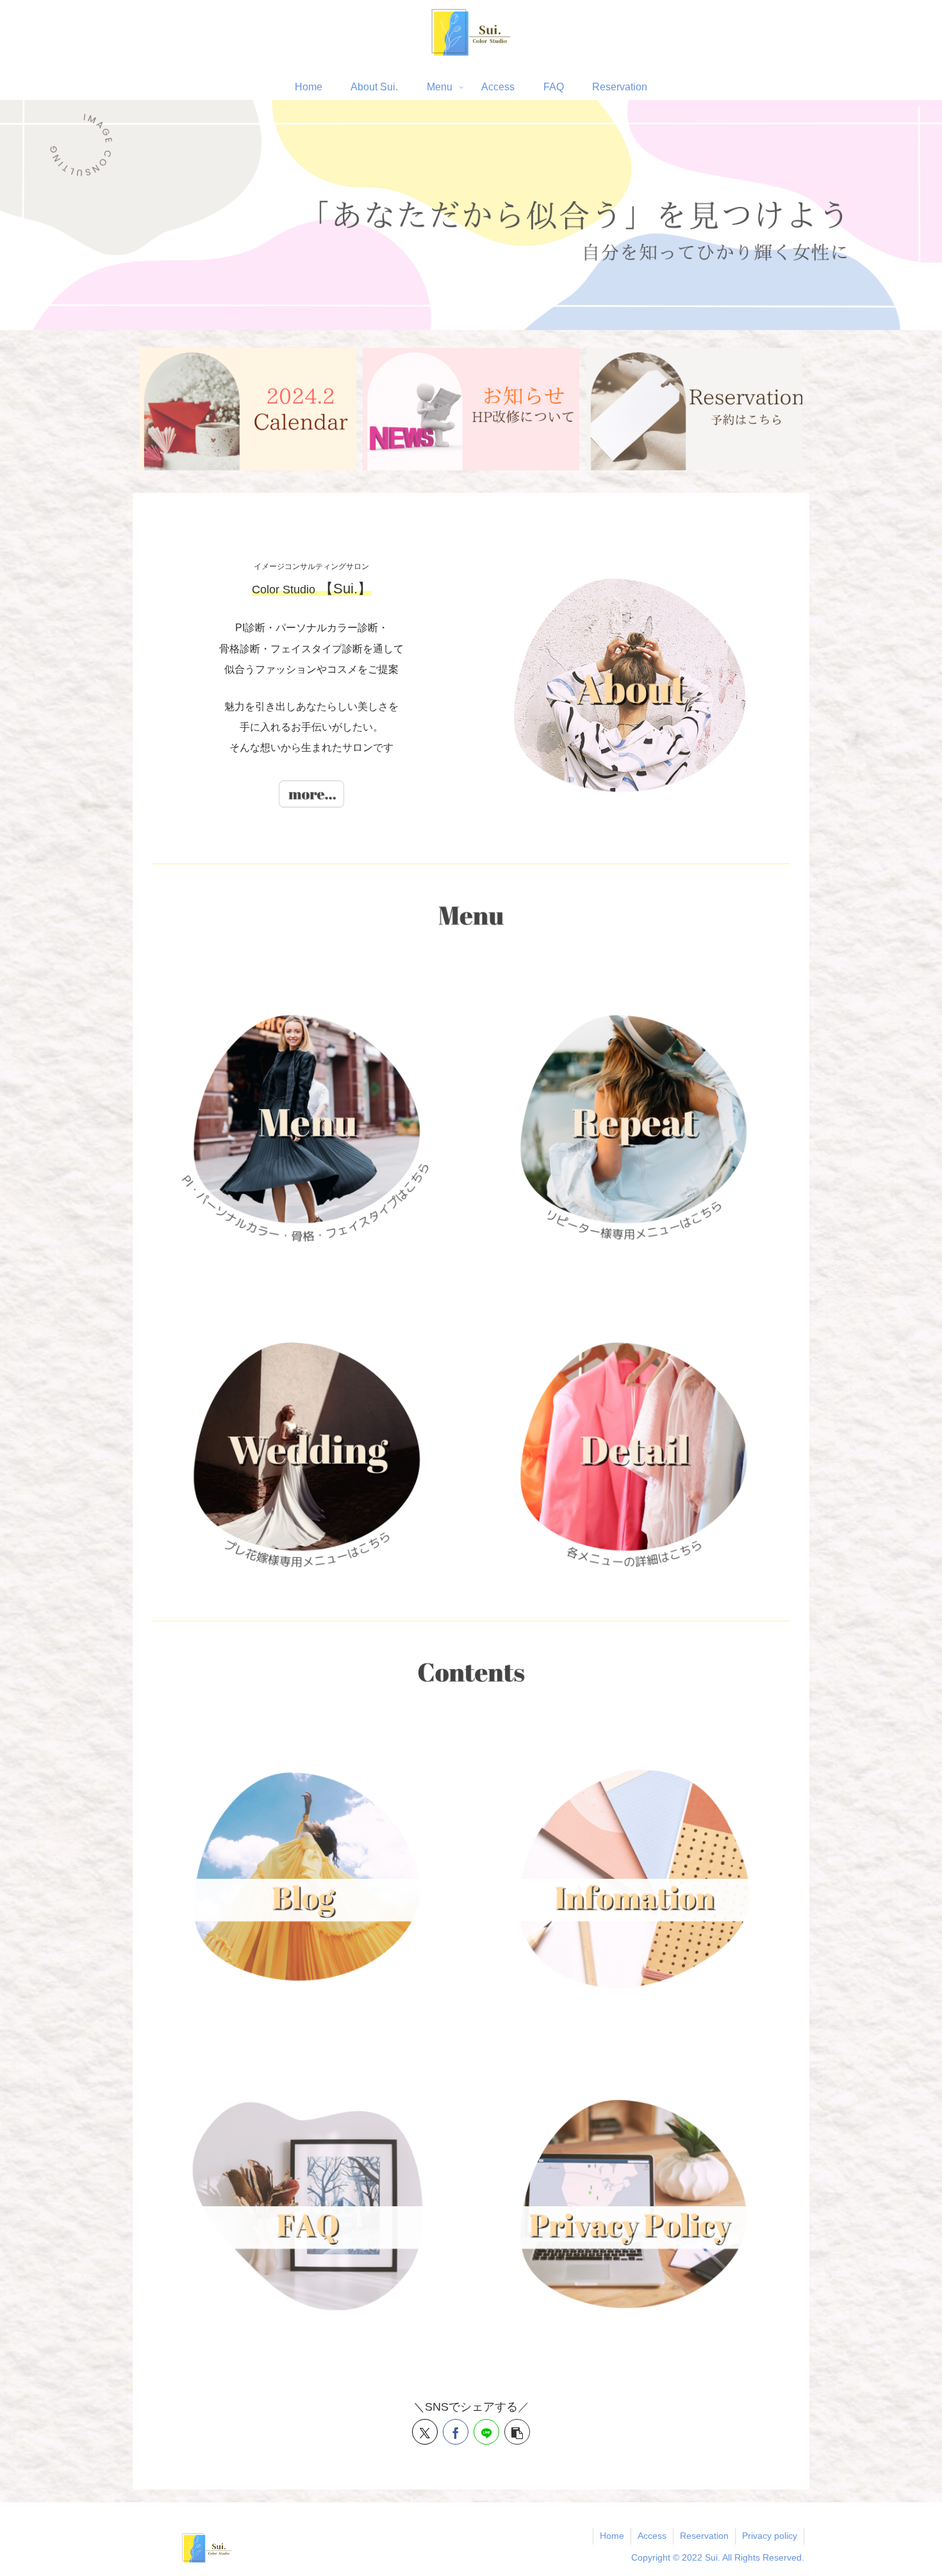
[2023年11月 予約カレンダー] (248, 409)
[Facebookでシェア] (456, 2432)
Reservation (704, 2536)
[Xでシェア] (425, 2432)
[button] (517, 2432)
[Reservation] (695, 409)
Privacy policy (770, 2536)
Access (652, 2536)
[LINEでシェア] (486, 2432)
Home (612, 2536)
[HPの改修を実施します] (471, 409)
